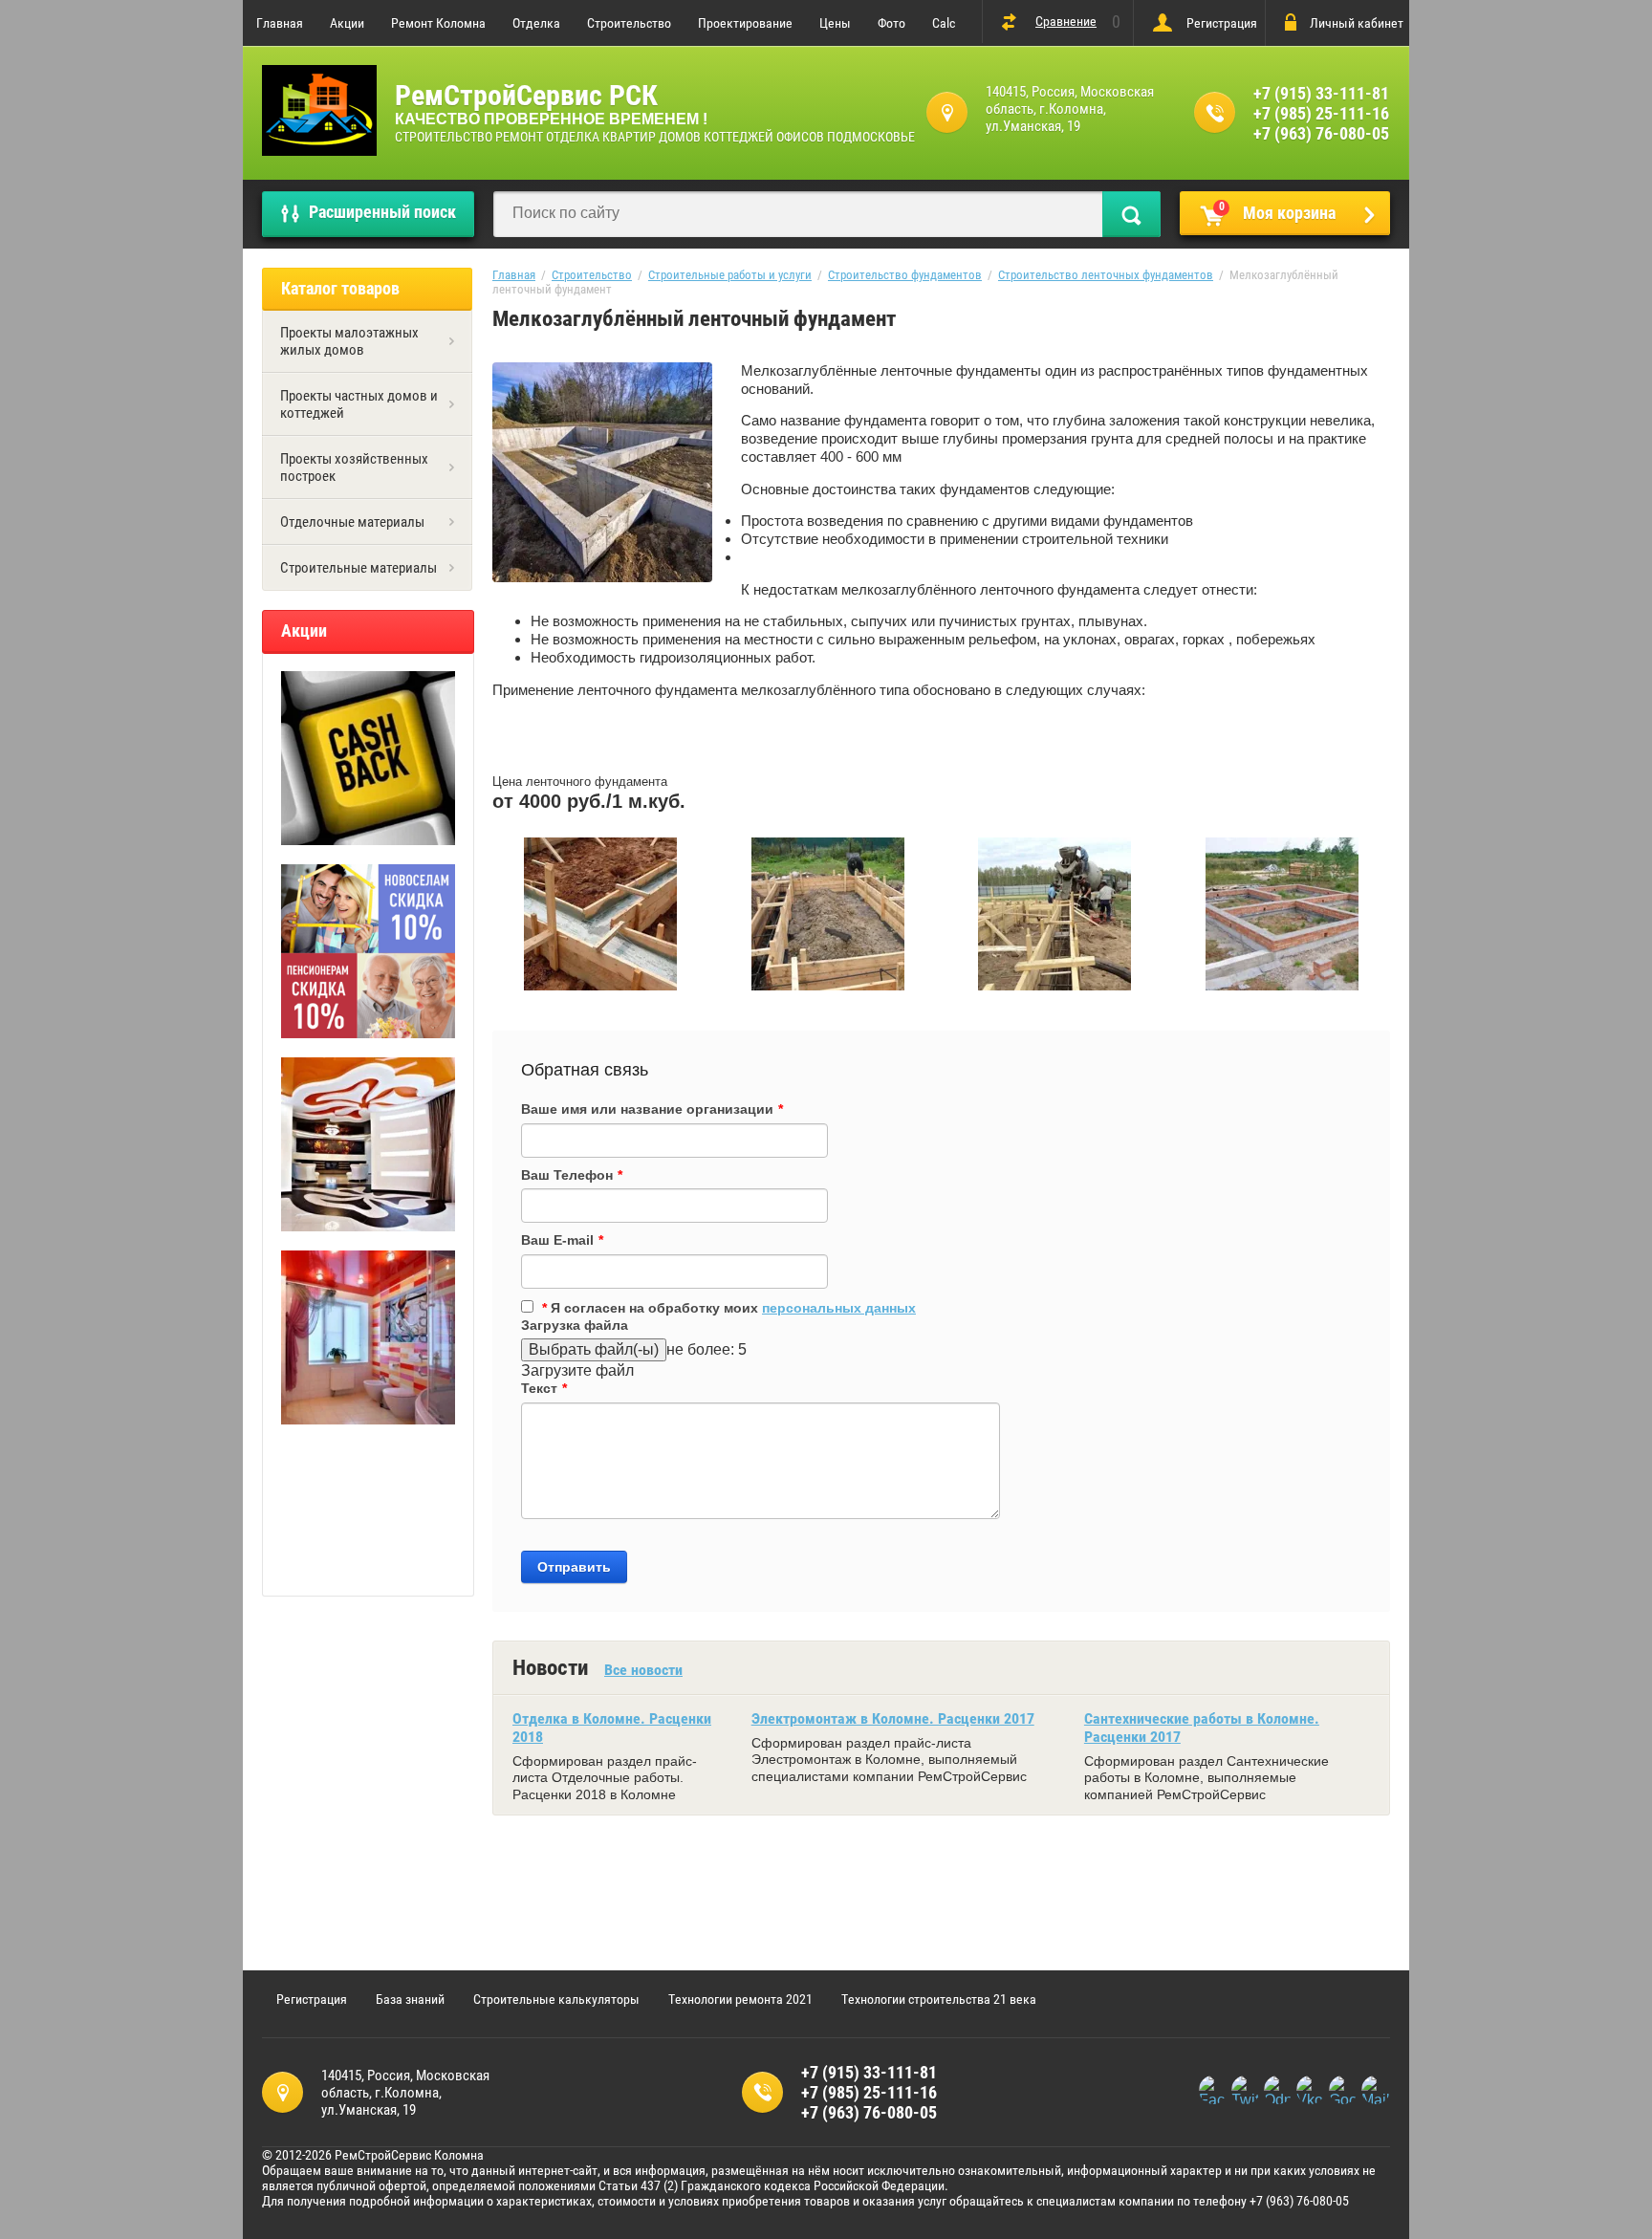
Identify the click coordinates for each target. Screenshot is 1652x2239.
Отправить (574, 1567)
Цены (835, 23)
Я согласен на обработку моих (729, 1308)
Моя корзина (1278, 211)
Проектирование (745, 23)
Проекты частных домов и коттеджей (359, 404)
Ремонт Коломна (438, 23)
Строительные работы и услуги (730, 275)
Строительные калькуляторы (556, 1999)
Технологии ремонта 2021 (740, 1999)
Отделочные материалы (352, 522)
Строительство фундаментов (905, 275)
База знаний (410, 1999)
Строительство (629, 23)
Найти (1131, 214)
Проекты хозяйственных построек (354, 467)
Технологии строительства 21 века (939, 1999)
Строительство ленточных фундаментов (1106, 275)
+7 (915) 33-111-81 (1321, 93)
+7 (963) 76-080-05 (1321, 133)
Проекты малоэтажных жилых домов (349, 341)
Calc (944, 23)
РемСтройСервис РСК (526, 95)
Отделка (536, 23)
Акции (347, 23)
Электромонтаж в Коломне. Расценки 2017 (893, 1718)
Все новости (643, 1670)
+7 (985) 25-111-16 (1321, 113)
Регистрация (1222, 23)
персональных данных (839, 1308)
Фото (891, 23)
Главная (280, 23)
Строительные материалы (359, 568)
